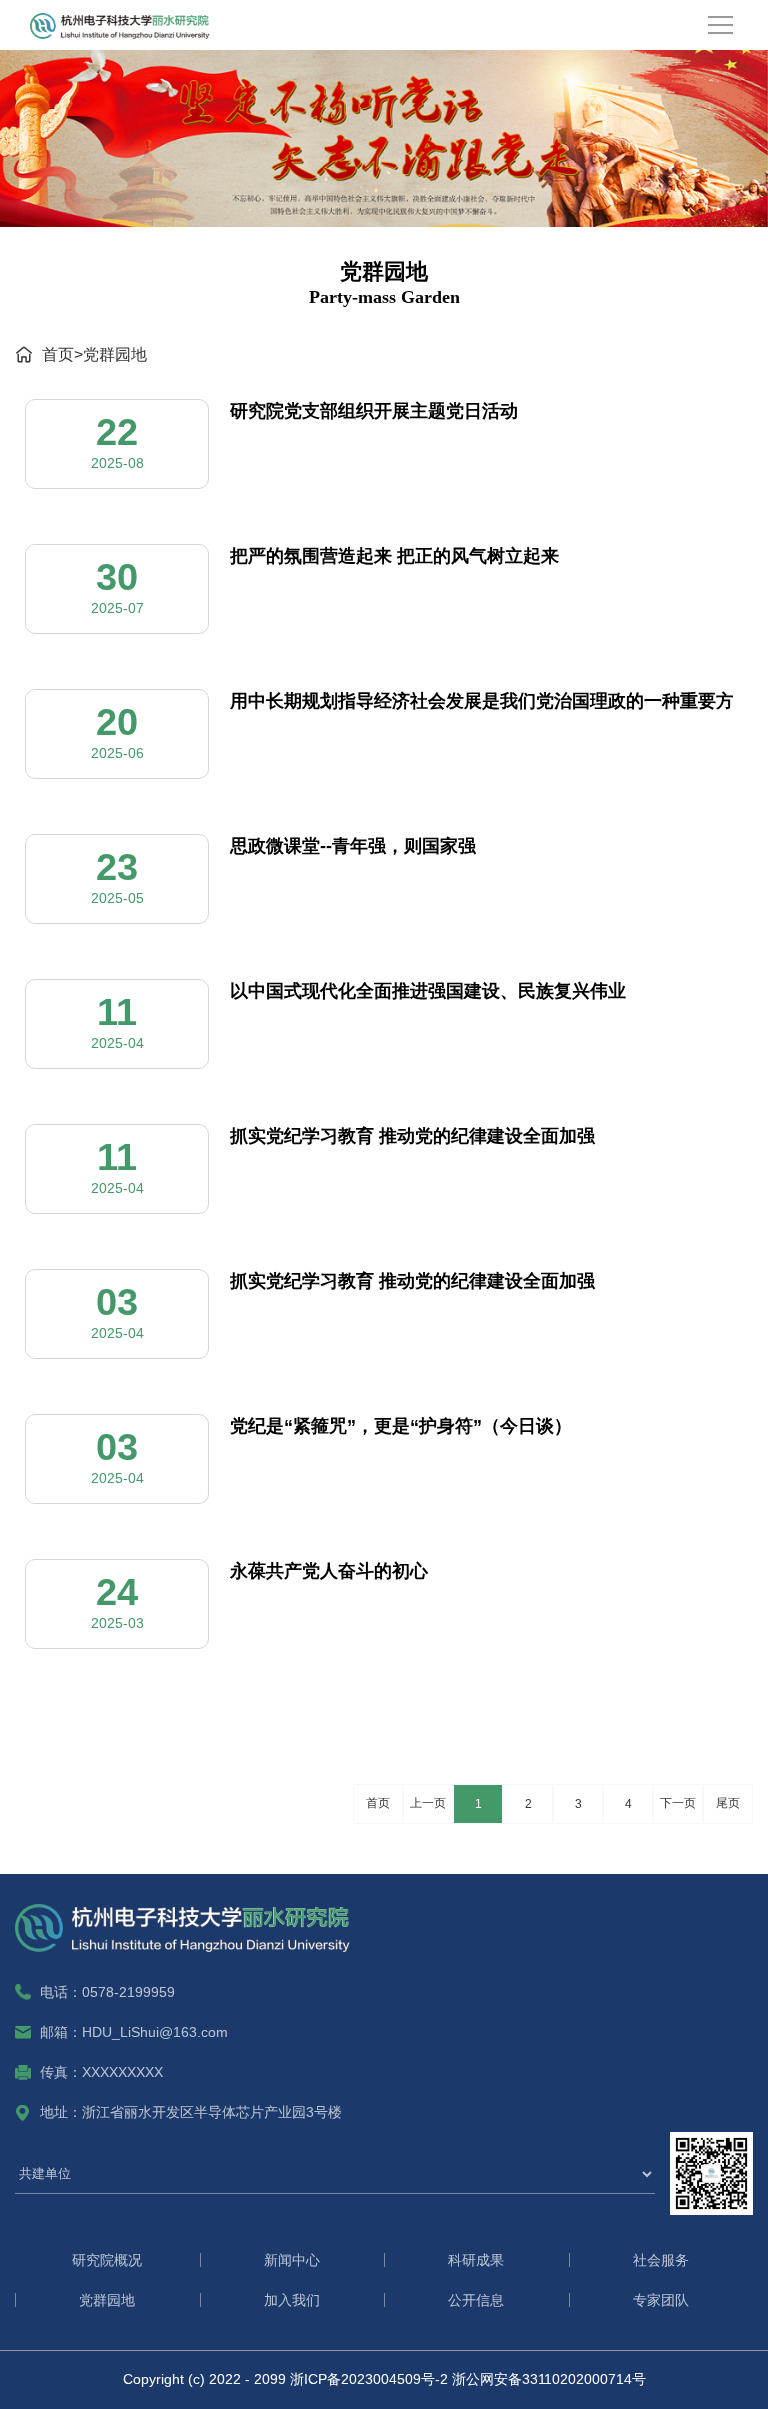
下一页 (678, 1803)
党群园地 (115, 354)
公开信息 (476, 2300)
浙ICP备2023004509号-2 (369, 2379)
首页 (58, 354)
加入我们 (292, 2300)
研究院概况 (107, 2260)
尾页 (728, 1803)
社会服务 (661, 2260)
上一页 (428, 1803)
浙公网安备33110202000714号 (549, 2379)
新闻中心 (292, 2260)
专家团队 (661, 2300)
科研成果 (476, 2260)
